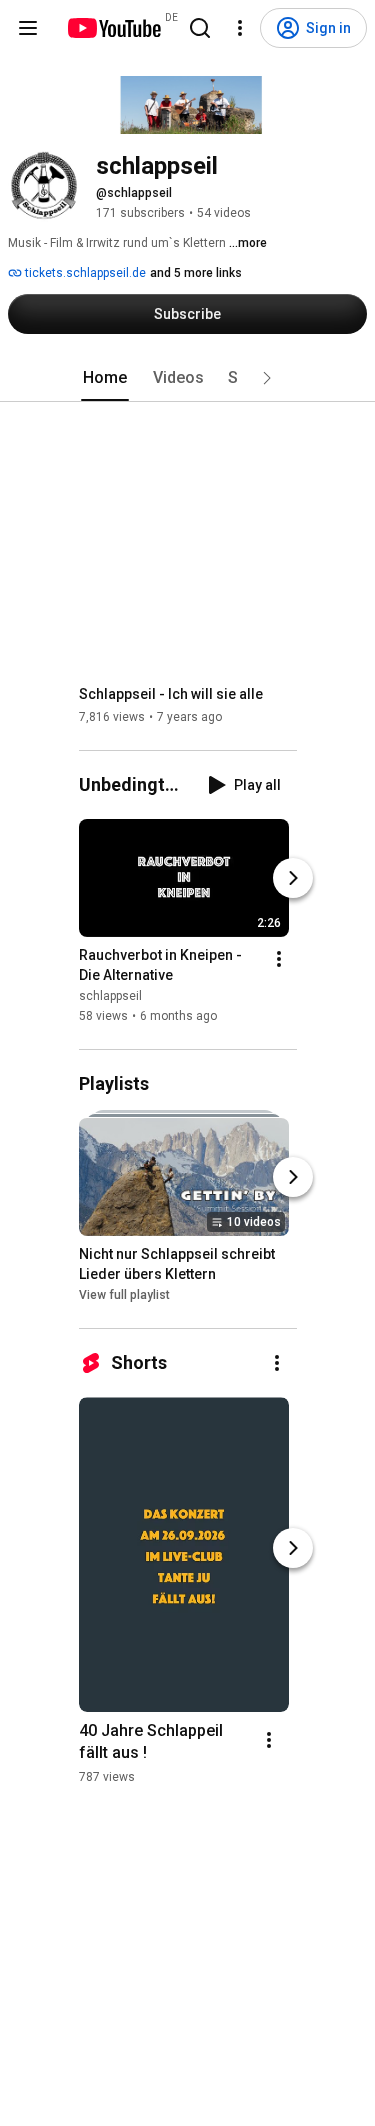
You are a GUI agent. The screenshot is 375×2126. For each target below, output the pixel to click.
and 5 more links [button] (196, 273)
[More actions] (279, 959)
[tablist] (188, 378)
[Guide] (28, 28)
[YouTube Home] (113, 28)
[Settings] (240, 28)
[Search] (200, 28)
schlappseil (110, 996)
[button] (267, 378)
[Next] (293, 878)
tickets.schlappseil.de (84, 273)
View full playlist (124, 1295)
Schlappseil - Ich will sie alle (171, 694)
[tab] (105, 378)
